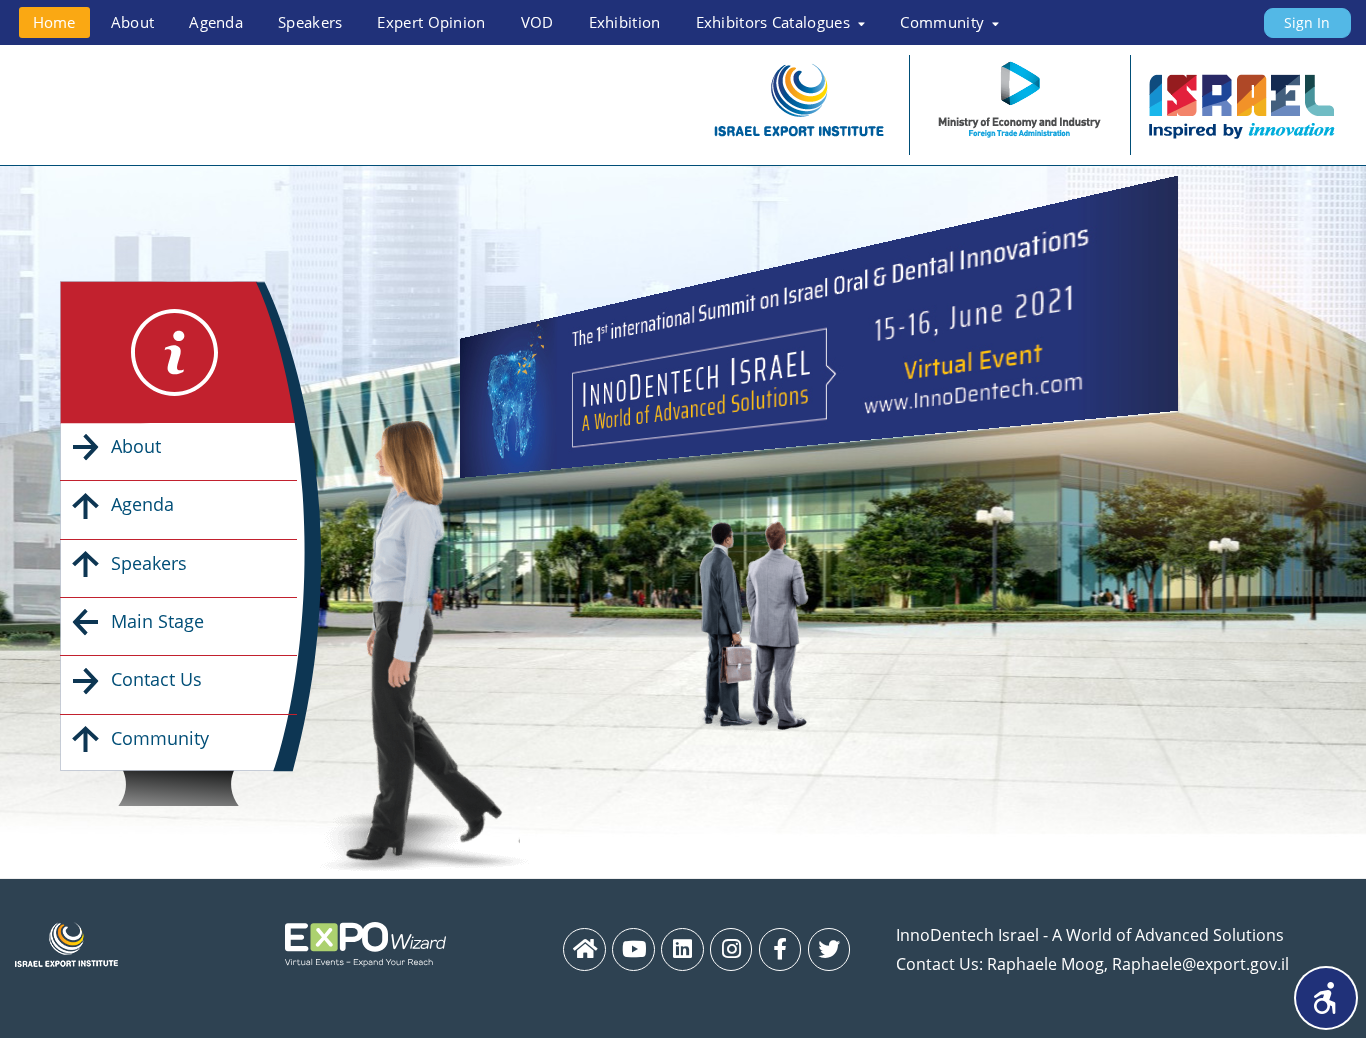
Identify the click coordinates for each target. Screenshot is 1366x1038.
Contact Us (156, 679)
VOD (537, 22)
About (133, 22)
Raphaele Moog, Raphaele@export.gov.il (1138, 964)
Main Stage (157, 621)
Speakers (310, 22)
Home (54, 22)
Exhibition (625, 22)
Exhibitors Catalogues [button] (775, 22)
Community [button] (944, 22)
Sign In (1307, 22)
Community (160, 738)
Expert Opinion (431, 22)
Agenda (216, 22)
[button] (1326, 998)
